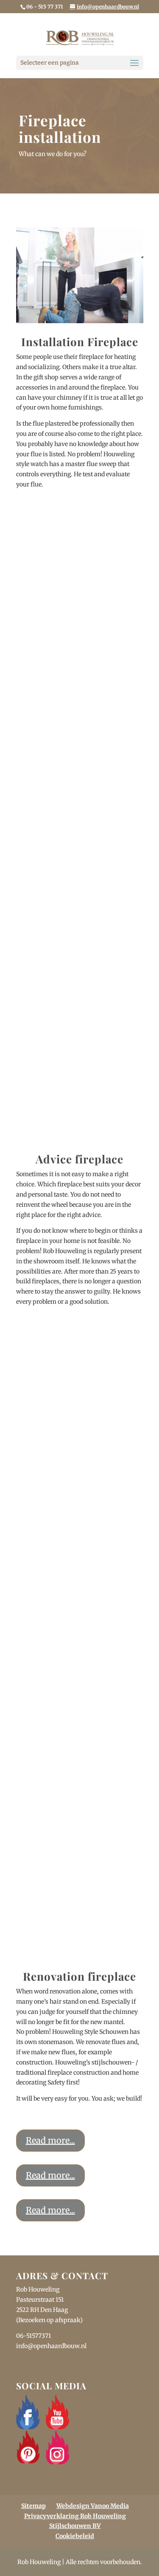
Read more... (50, 2140)
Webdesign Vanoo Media (93, 2506)
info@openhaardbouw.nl (51, 2346)
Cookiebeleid (75, 2536)
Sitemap (33, 2506)
